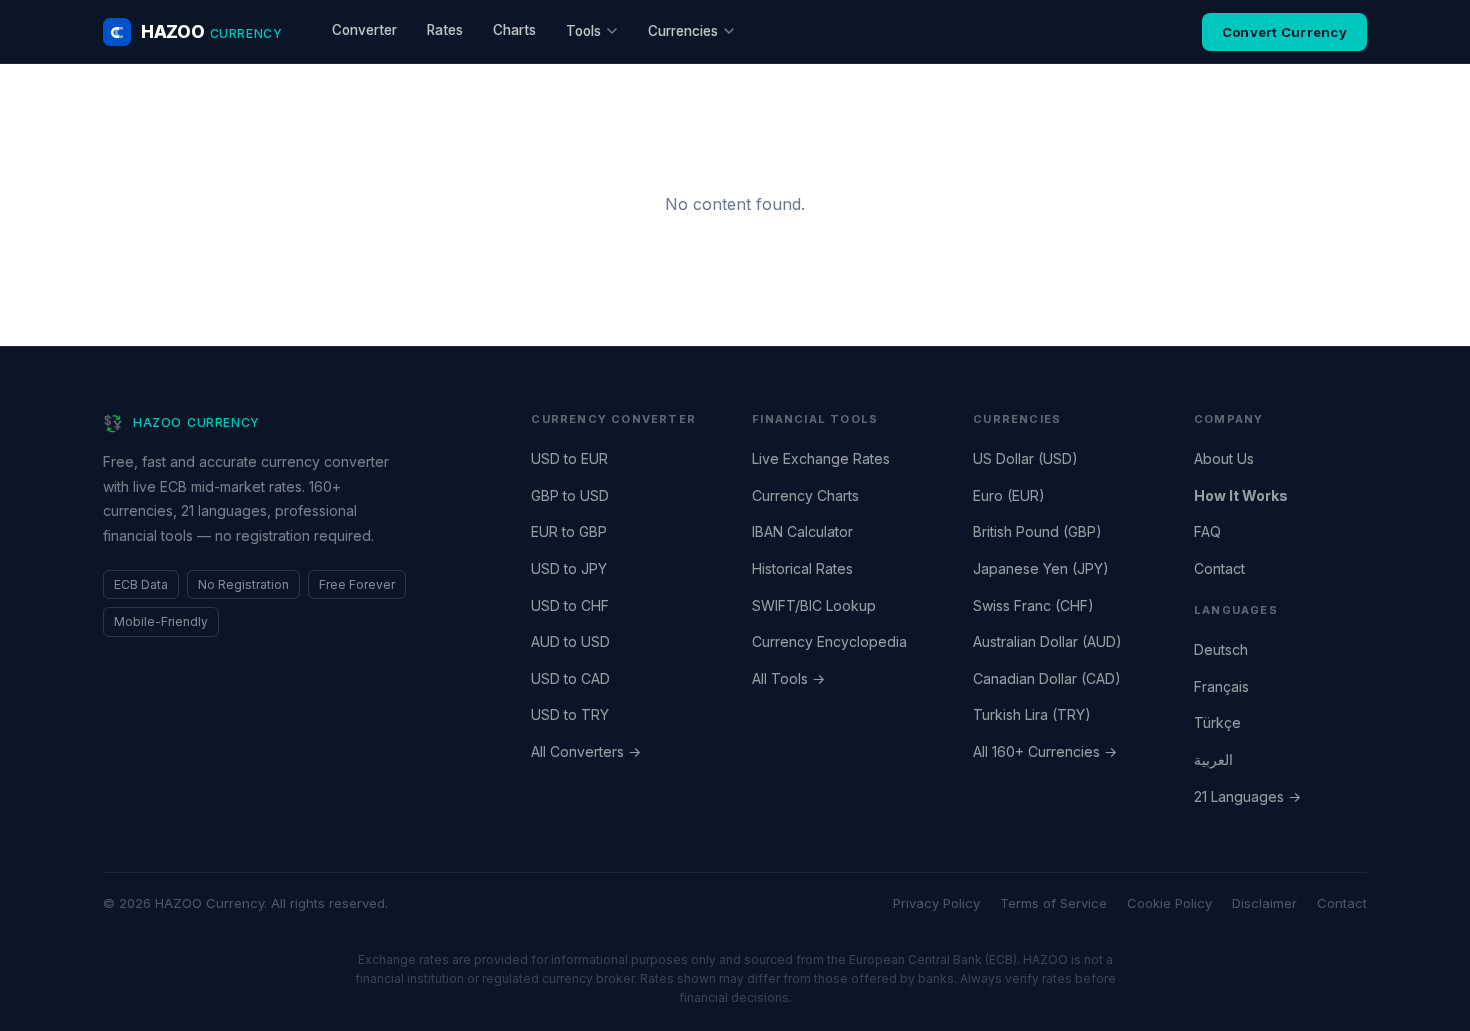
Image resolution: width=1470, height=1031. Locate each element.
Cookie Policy (1169, 903)
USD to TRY (570, 714)
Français (1221, 686)
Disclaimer (1264, 903)
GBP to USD (570, 495)
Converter (364, 30)
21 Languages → (1247, 796)
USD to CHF (570, 605)
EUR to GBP (569, 531)
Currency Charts (805, 495)
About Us (1224, 458)
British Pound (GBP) (1037, 531)
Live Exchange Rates (821, 458)
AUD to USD (570, 641)
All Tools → (788, 678)
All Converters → (586, 751)
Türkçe (1217, 722)
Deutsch (1221, 649)
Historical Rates (802, 568)
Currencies (683, 31)
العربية (1213, 759)
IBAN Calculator (802, 531)
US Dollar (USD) (1025, 458)
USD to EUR (569, 458)
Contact (1219, 568)
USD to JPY (569, 568)
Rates (445, 30)
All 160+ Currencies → (1045, 751)
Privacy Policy (936, 903)
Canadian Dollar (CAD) (1047, 678)
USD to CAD (570, 678)
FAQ (1207, 531)
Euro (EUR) (1009, 495)
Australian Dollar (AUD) (1047, 641)
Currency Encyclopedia (829, 641)
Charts (514, 30)
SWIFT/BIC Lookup (814, 605)
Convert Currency (1284, 32)
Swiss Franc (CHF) (1033, 605)
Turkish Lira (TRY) (1032, 714)
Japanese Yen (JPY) (1041, 568)
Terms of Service (1053, 903)
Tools (583, 31)
